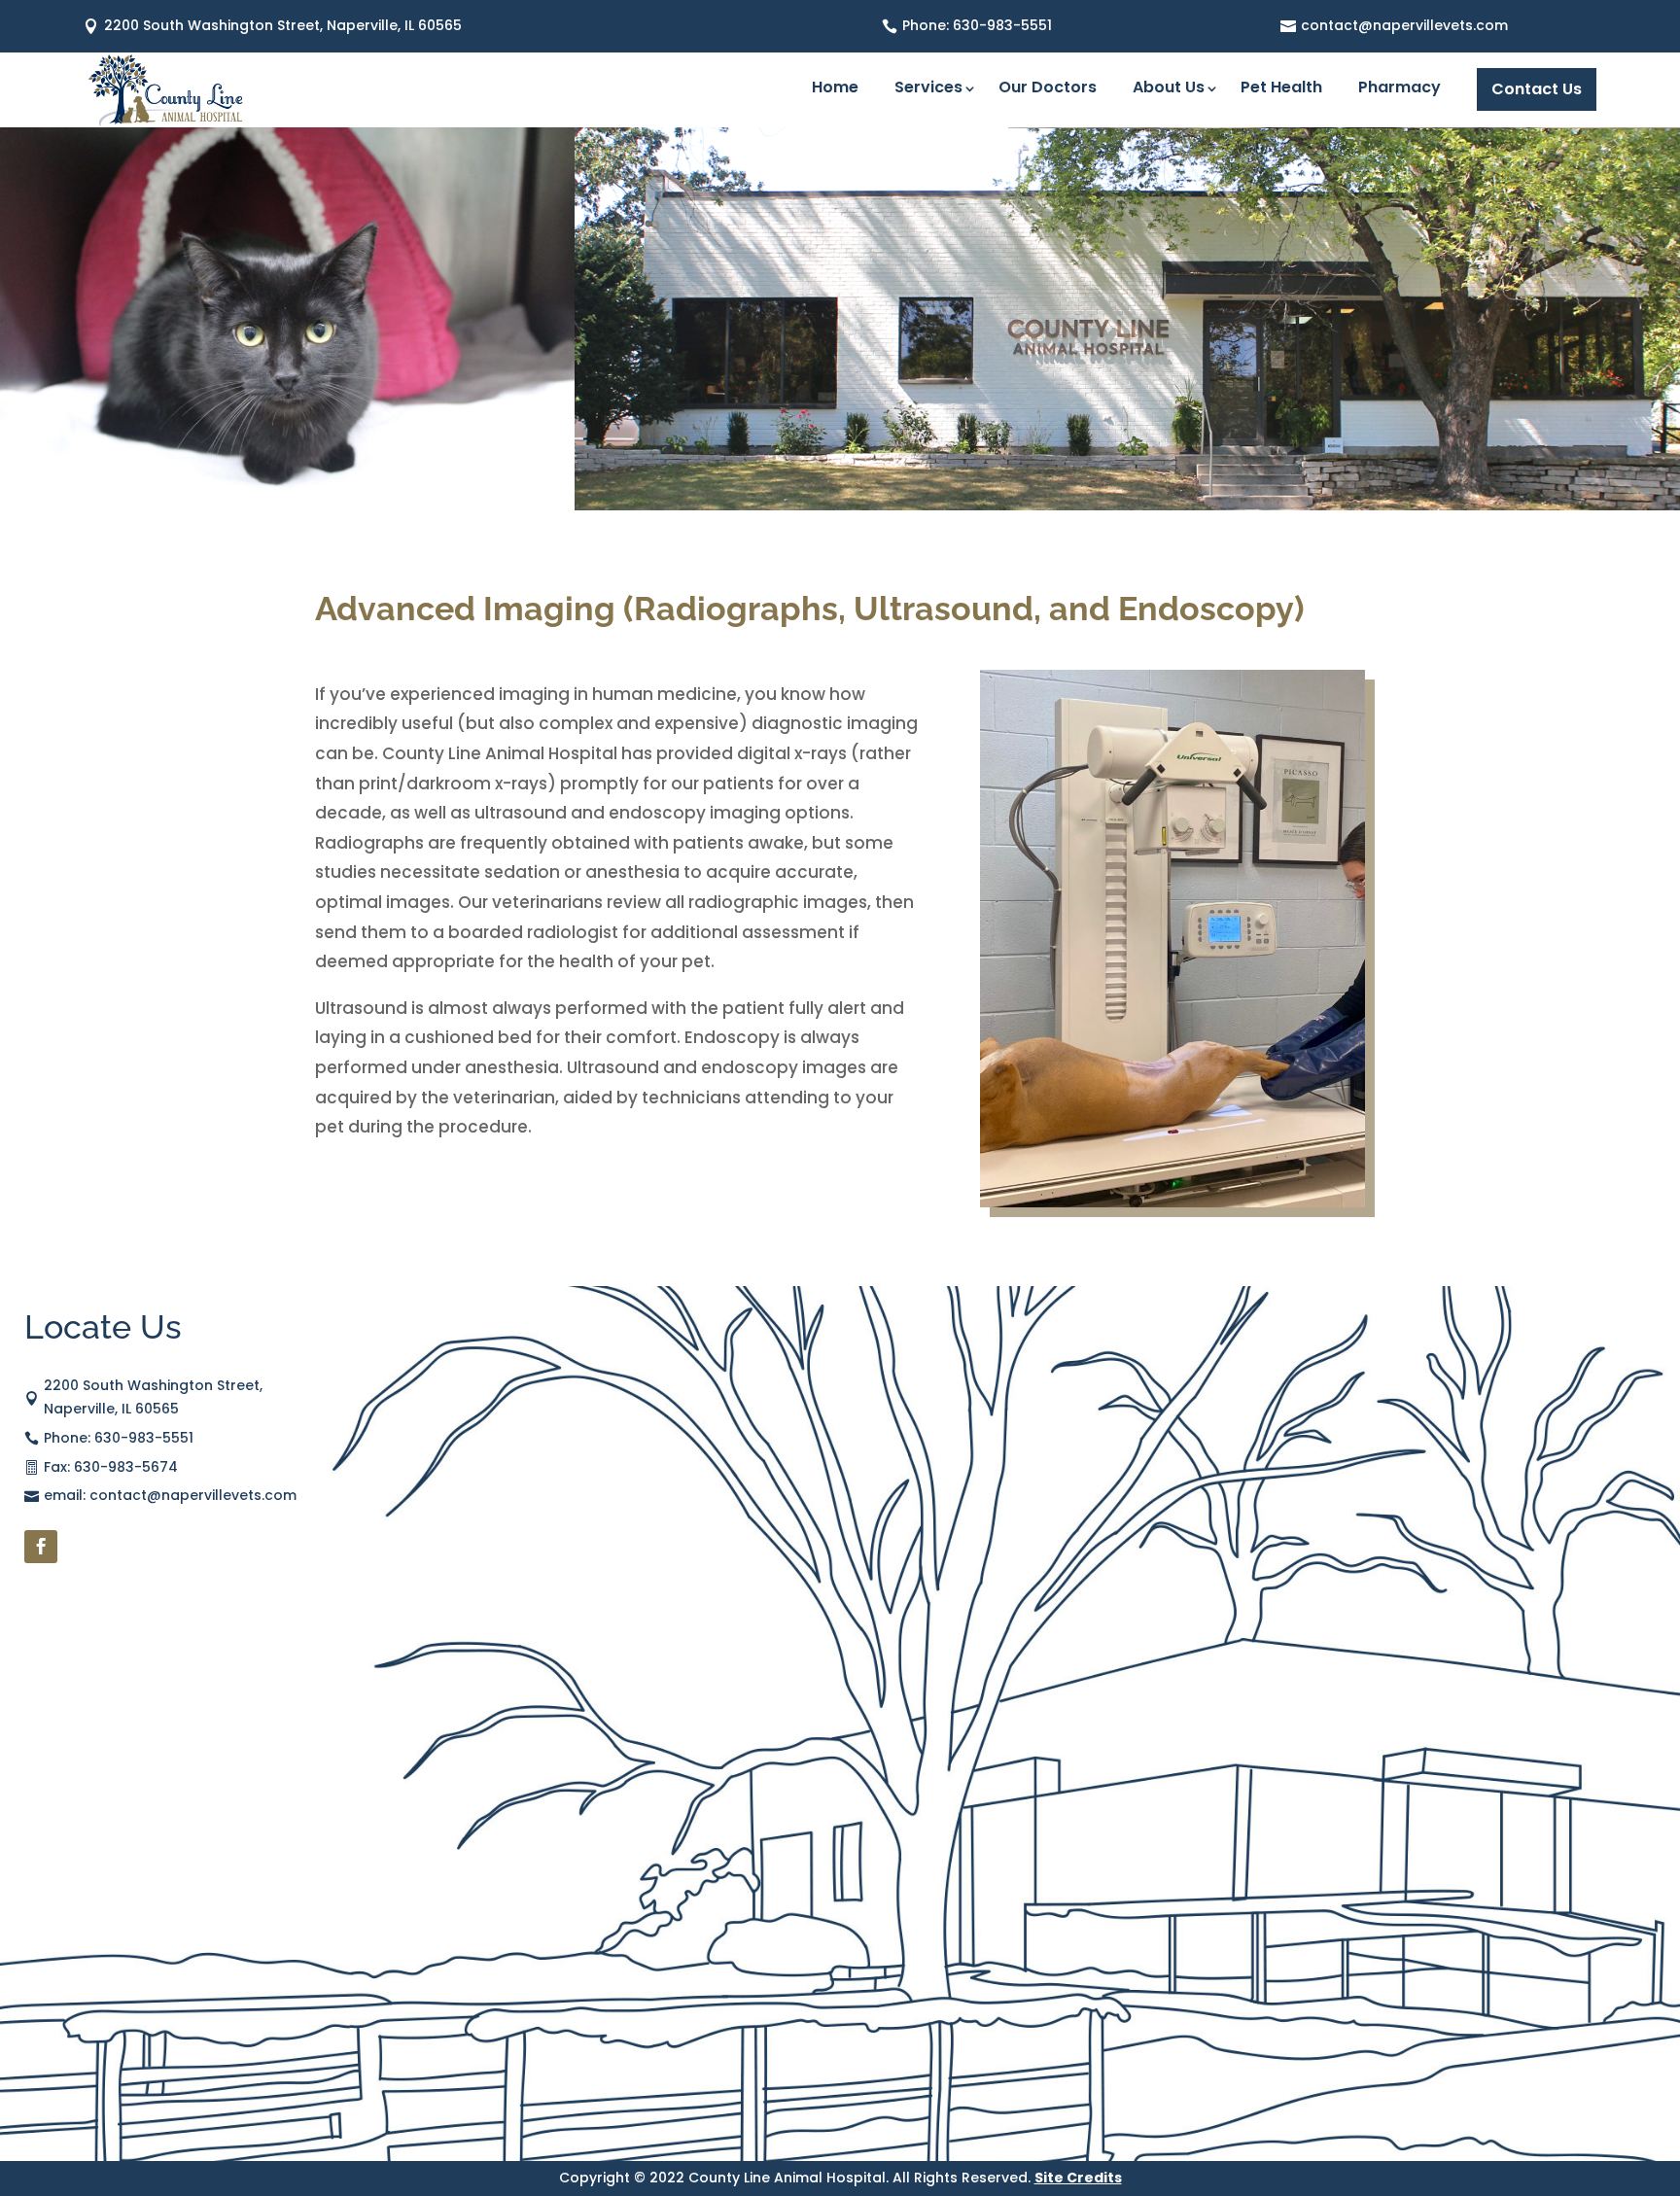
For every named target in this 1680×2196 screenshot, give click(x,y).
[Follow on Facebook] (41, 1547)
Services (928, 89)
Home (835, 89)
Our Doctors (1048, 89)
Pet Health (1281, 89)
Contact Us (1537, 89)
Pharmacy (1400, 89)
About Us (1169, 89)
